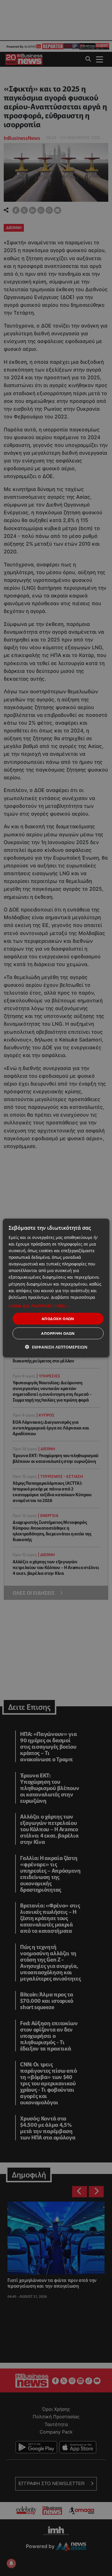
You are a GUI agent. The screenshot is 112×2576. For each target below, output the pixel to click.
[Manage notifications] (11, 2563)
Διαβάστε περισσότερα (73, 1297)
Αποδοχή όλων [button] (58, 1318)
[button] (56, 1306)
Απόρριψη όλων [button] (58, 1333)
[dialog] (56, 1288)
